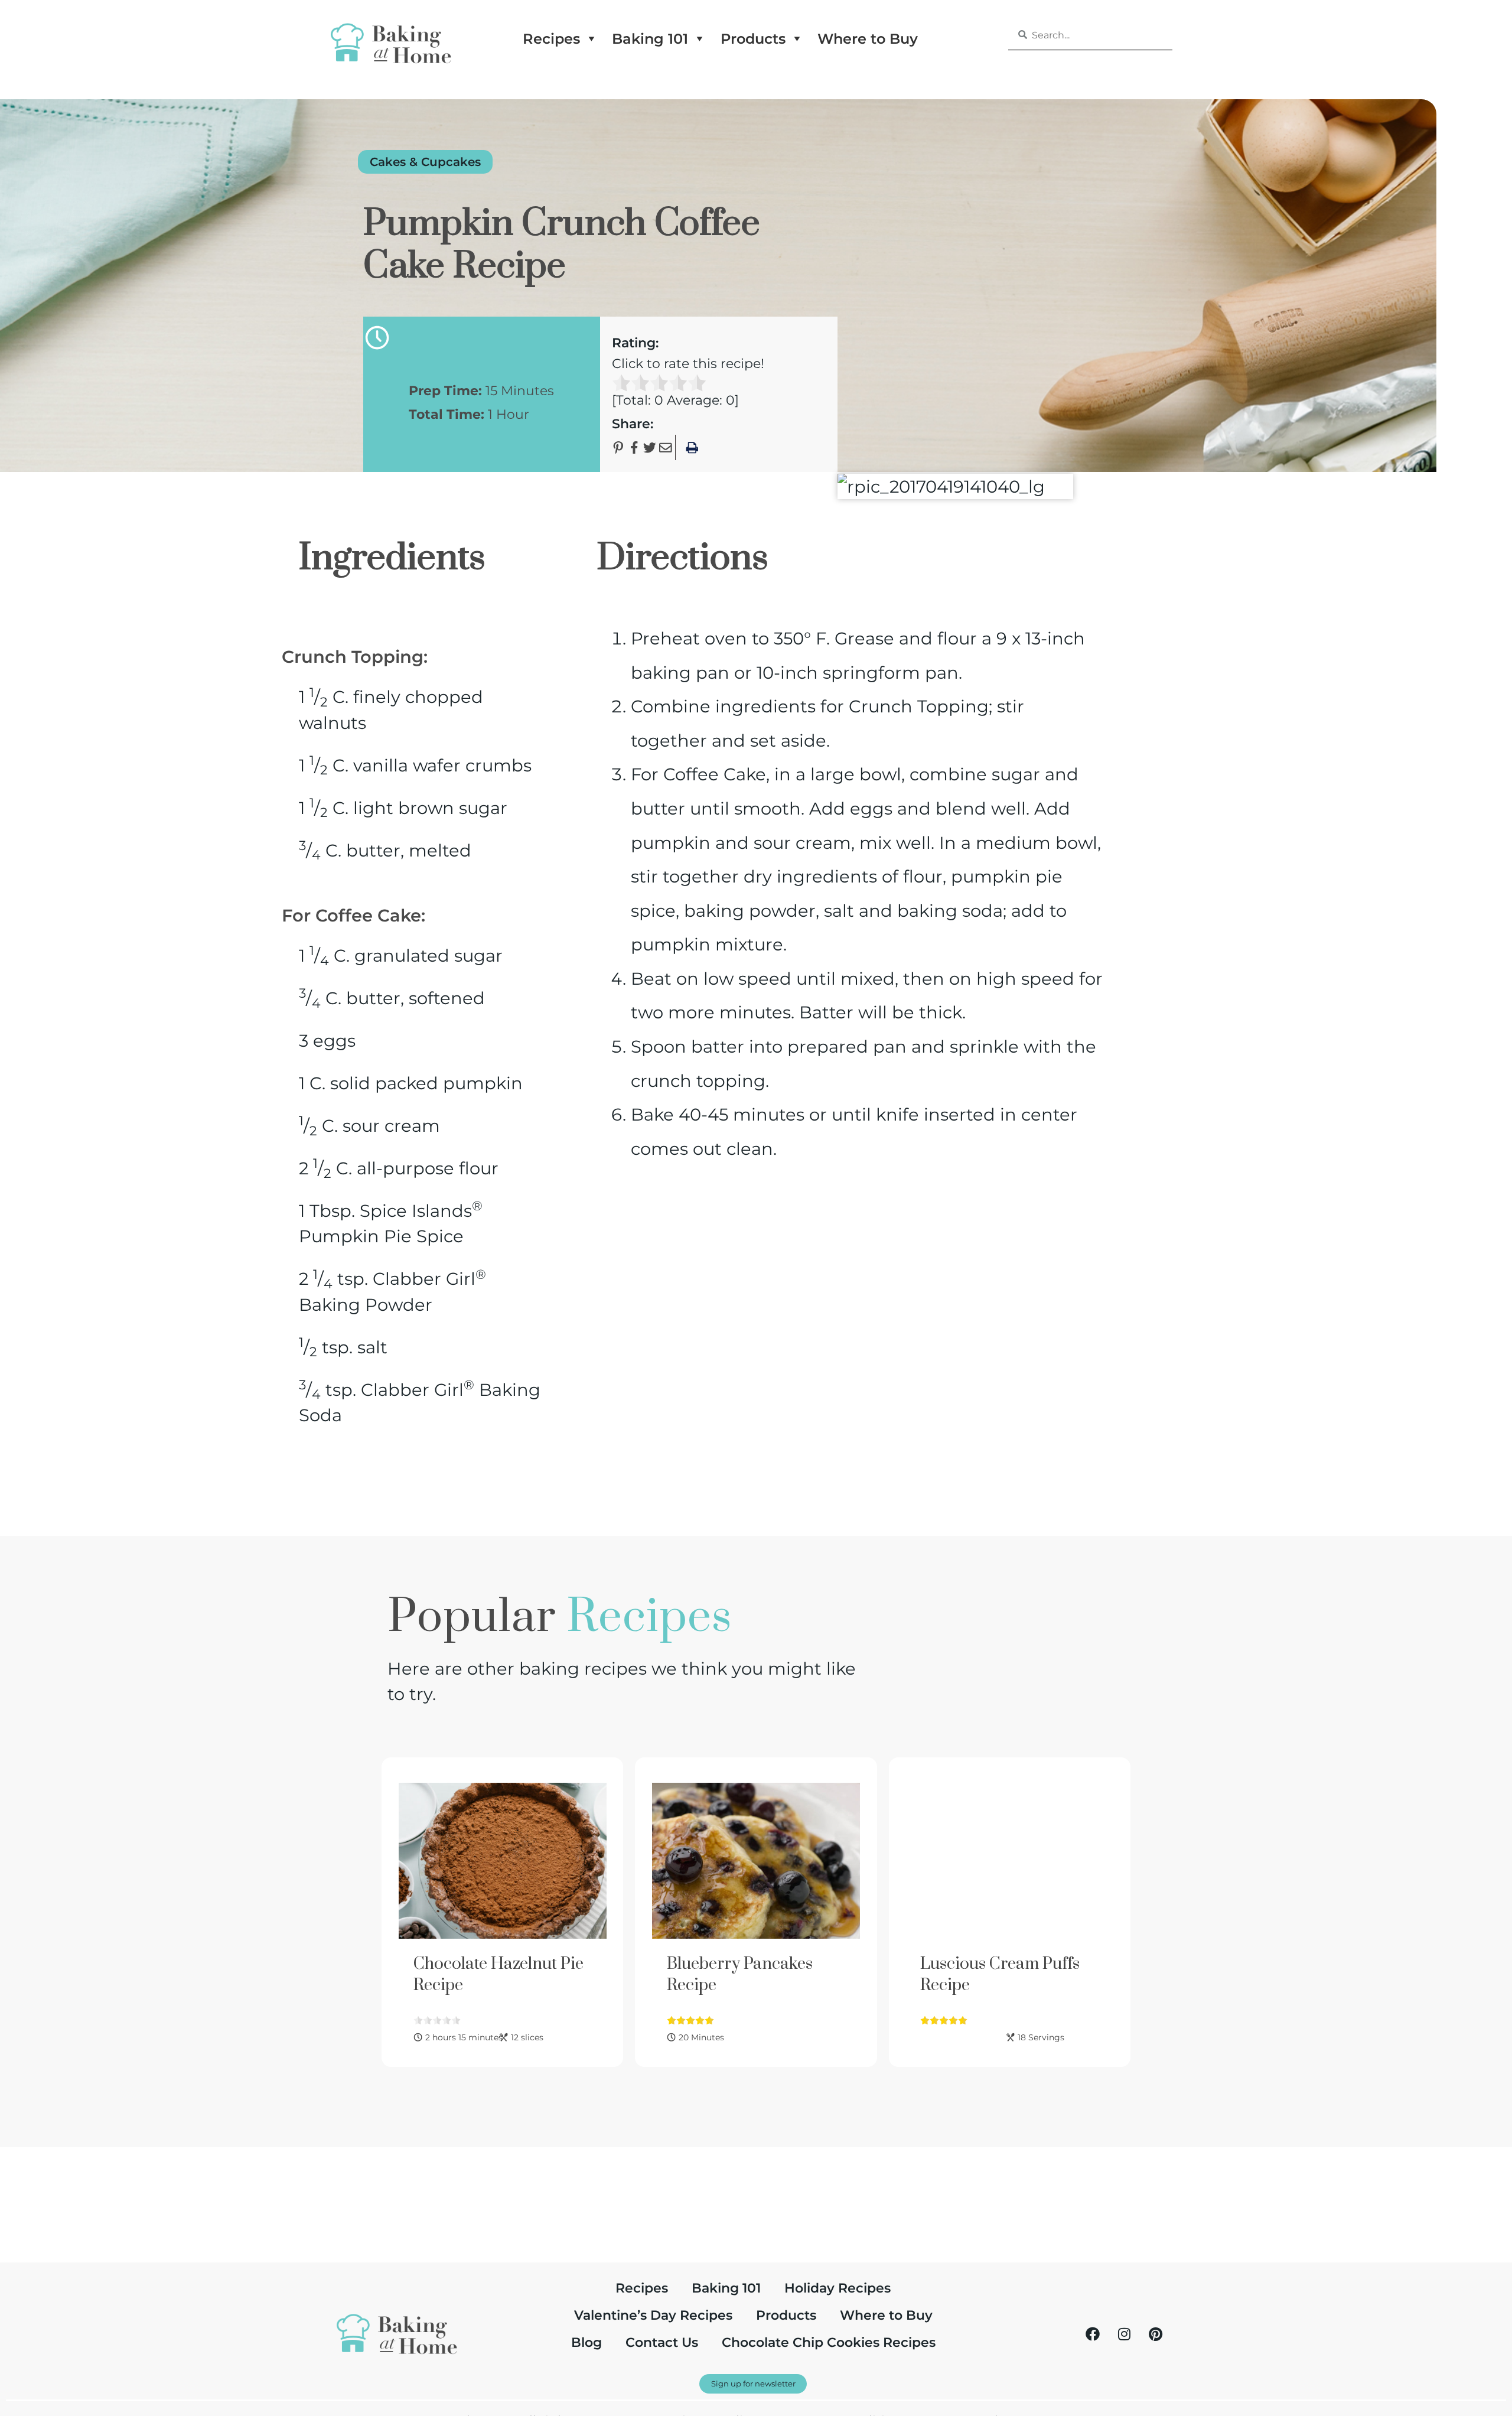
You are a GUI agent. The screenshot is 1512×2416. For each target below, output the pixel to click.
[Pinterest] (1155, 2334)
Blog (586, 2342)
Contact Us (662, 2342)
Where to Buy (868, 38)
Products (753, 38)
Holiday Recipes (838, 2288)
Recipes (551, 38)
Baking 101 (650, 38)
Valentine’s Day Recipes (653, 2315)
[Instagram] (1124, 2334)
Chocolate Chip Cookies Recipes (829, 2342)
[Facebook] (1093, 2334)
